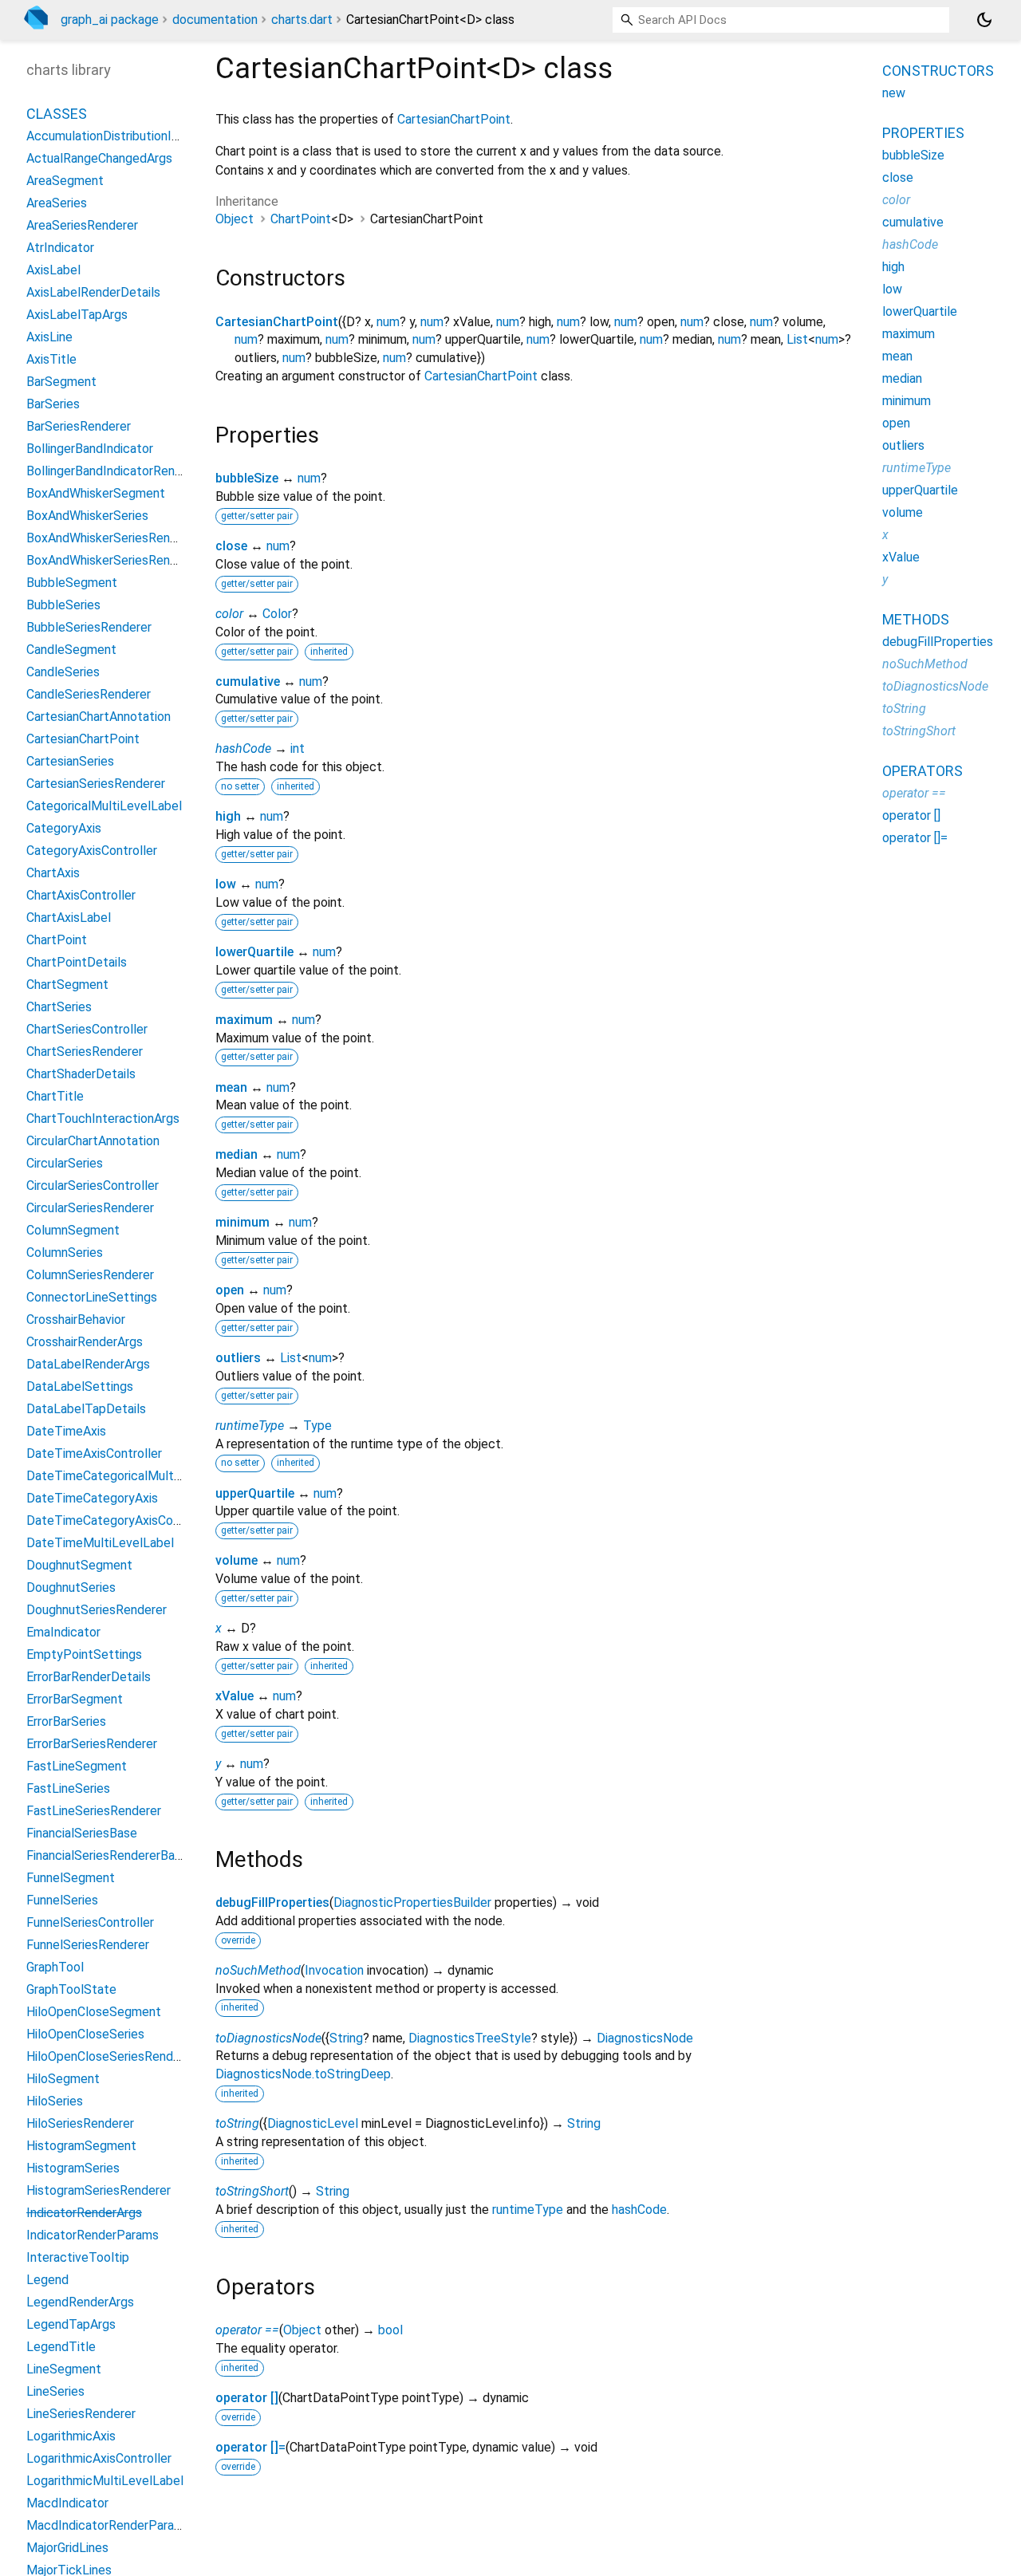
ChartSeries (59, 1007)
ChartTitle (55, 1096)
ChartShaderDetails (81, 1074)
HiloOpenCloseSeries (85, 2034)
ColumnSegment (73, 1230)
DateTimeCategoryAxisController (120, 1520)
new (894, 93)
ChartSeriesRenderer (85, 1052)
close (231, 546)
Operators (922, 771)
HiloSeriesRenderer (80, 2123)
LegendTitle (61, 2347)
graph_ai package (110, 20)
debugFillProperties (272, 1902)
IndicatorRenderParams (93, 2235)
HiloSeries (55, 2101)
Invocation (334, 1970)
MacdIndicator (67, 2503)
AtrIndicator (60, 248)
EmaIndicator (63, 1632)
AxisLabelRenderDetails (93, 292)
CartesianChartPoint (454, 119)
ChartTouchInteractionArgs (103, 1119)
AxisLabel (53, 270)
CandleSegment (71, 650)
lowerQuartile (254, 952)
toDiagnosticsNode (268, 2038)
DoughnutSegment (79, 1565)
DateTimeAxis (66, 1431)
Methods (916, 619)
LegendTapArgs (71, 2324)
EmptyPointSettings (84, 1654)
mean (231, 1087)
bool (390, 2330)
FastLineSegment (77, 1766)
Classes (57, 114)
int (298, 748)
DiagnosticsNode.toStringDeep (303, 2074)
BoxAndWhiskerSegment (96, 493)
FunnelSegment (71, 1878)
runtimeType (250, 1426)
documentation (215, 20)
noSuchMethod (258, 1970)
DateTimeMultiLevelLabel (100, 1543)
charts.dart (302, 20)
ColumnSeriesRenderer (90, 1275)
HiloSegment (63, 2079)
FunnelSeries (62, 1900)
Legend (47, 2280)
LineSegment (64, 2369)
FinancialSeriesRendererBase (107, 1855)
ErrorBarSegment (75, 1699)
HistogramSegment (81, 2146)
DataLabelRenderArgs (88, 1364)
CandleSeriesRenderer (89, 694)
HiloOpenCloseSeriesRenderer (111, 2056)
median (237, 1154)
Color (277, 614)
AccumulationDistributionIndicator (122, 136)
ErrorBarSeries (66, 1721)
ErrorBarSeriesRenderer (92, 1744)
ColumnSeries (65, 1253)
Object (235, 219)
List (797, 339)
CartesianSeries (70, 761)
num (388, 322)
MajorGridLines (67, 2548)
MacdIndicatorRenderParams (108, 2525)
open (230, 1290)
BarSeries (53, 404)
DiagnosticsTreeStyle (470, 2038)
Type (317, 1426)
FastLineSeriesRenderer (94, 1811)
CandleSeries (63, 672)
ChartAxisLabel (69, 918)
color (229, 614)
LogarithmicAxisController (99, 2458)
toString (237, 2123)
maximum (244, 1020)
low (226, 884)
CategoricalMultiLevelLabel (104, 806)
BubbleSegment (72, 583)
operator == (247, 2330)
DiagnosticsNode (645, 2038)
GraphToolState (71, 1989)
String (346, 2038)
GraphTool (55, 1967)
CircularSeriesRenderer (90, 1208)
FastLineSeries (68, 1788)
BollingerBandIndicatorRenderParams (131, 471)
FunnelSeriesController (90, 1922)
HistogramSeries (73, 2168)
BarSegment (61, 382)
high (228, 816)
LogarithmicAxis (71, 2436)
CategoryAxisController (92, 851)
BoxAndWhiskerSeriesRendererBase (127, 560)
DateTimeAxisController (94, 1453)
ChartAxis (53, 873)
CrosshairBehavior (76, 1320)
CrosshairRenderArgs (85, 1342)
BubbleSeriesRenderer (89, 627)
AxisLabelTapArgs (77, 315)
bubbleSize (247, 478)
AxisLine (49, 337)
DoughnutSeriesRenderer (97, 1610)
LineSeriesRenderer (81, 2414)
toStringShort (252, 2191)
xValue (235, 1696)
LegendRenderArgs (80, 2302)
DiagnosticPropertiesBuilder (412, 1902)
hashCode (243, 748)
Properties (923, 133)
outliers (238, 1358)
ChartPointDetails (77, 962)
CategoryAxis (64, 828)
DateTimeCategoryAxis (92, 1498)
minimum (242, 1222)
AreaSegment (65, 181)
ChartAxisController (81, 895)
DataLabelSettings (80, 1386)
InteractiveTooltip (78, 2257)
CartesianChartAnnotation (99, 717)
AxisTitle (51, 359)
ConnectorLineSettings (92, 1297)
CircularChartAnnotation (93, 1141)
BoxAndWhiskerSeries (87, 516)
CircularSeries (65, 1163)
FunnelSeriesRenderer (88, 1945)
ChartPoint (301, 219)
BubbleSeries (63, 605)
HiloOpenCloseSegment (94, 2012)
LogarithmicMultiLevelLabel (105, 2481)
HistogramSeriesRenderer (99, 2190)
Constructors (938, 71)
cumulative (248, 681)
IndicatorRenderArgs (84, 2213)
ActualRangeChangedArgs (99, 158)
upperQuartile (255, 1493)
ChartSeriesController (87, 1029)
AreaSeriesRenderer (82, 225)
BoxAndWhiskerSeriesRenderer (113, 538)
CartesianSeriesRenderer (96, 784)
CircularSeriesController (93, 1186)
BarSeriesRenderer (79, 426)
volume (237, 1560)
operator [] (247, 2398)
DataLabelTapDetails (86, 1409)
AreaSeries (57, 203)
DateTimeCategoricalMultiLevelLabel (132, 1476)
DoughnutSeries (71, 1587)
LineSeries (55, 2391)
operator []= (250, 2447)
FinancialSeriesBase (82, 1833)
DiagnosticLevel (313, 2123)
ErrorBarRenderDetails (89, 1677)
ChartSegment (67, 985)
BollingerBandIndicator (90, 449)
